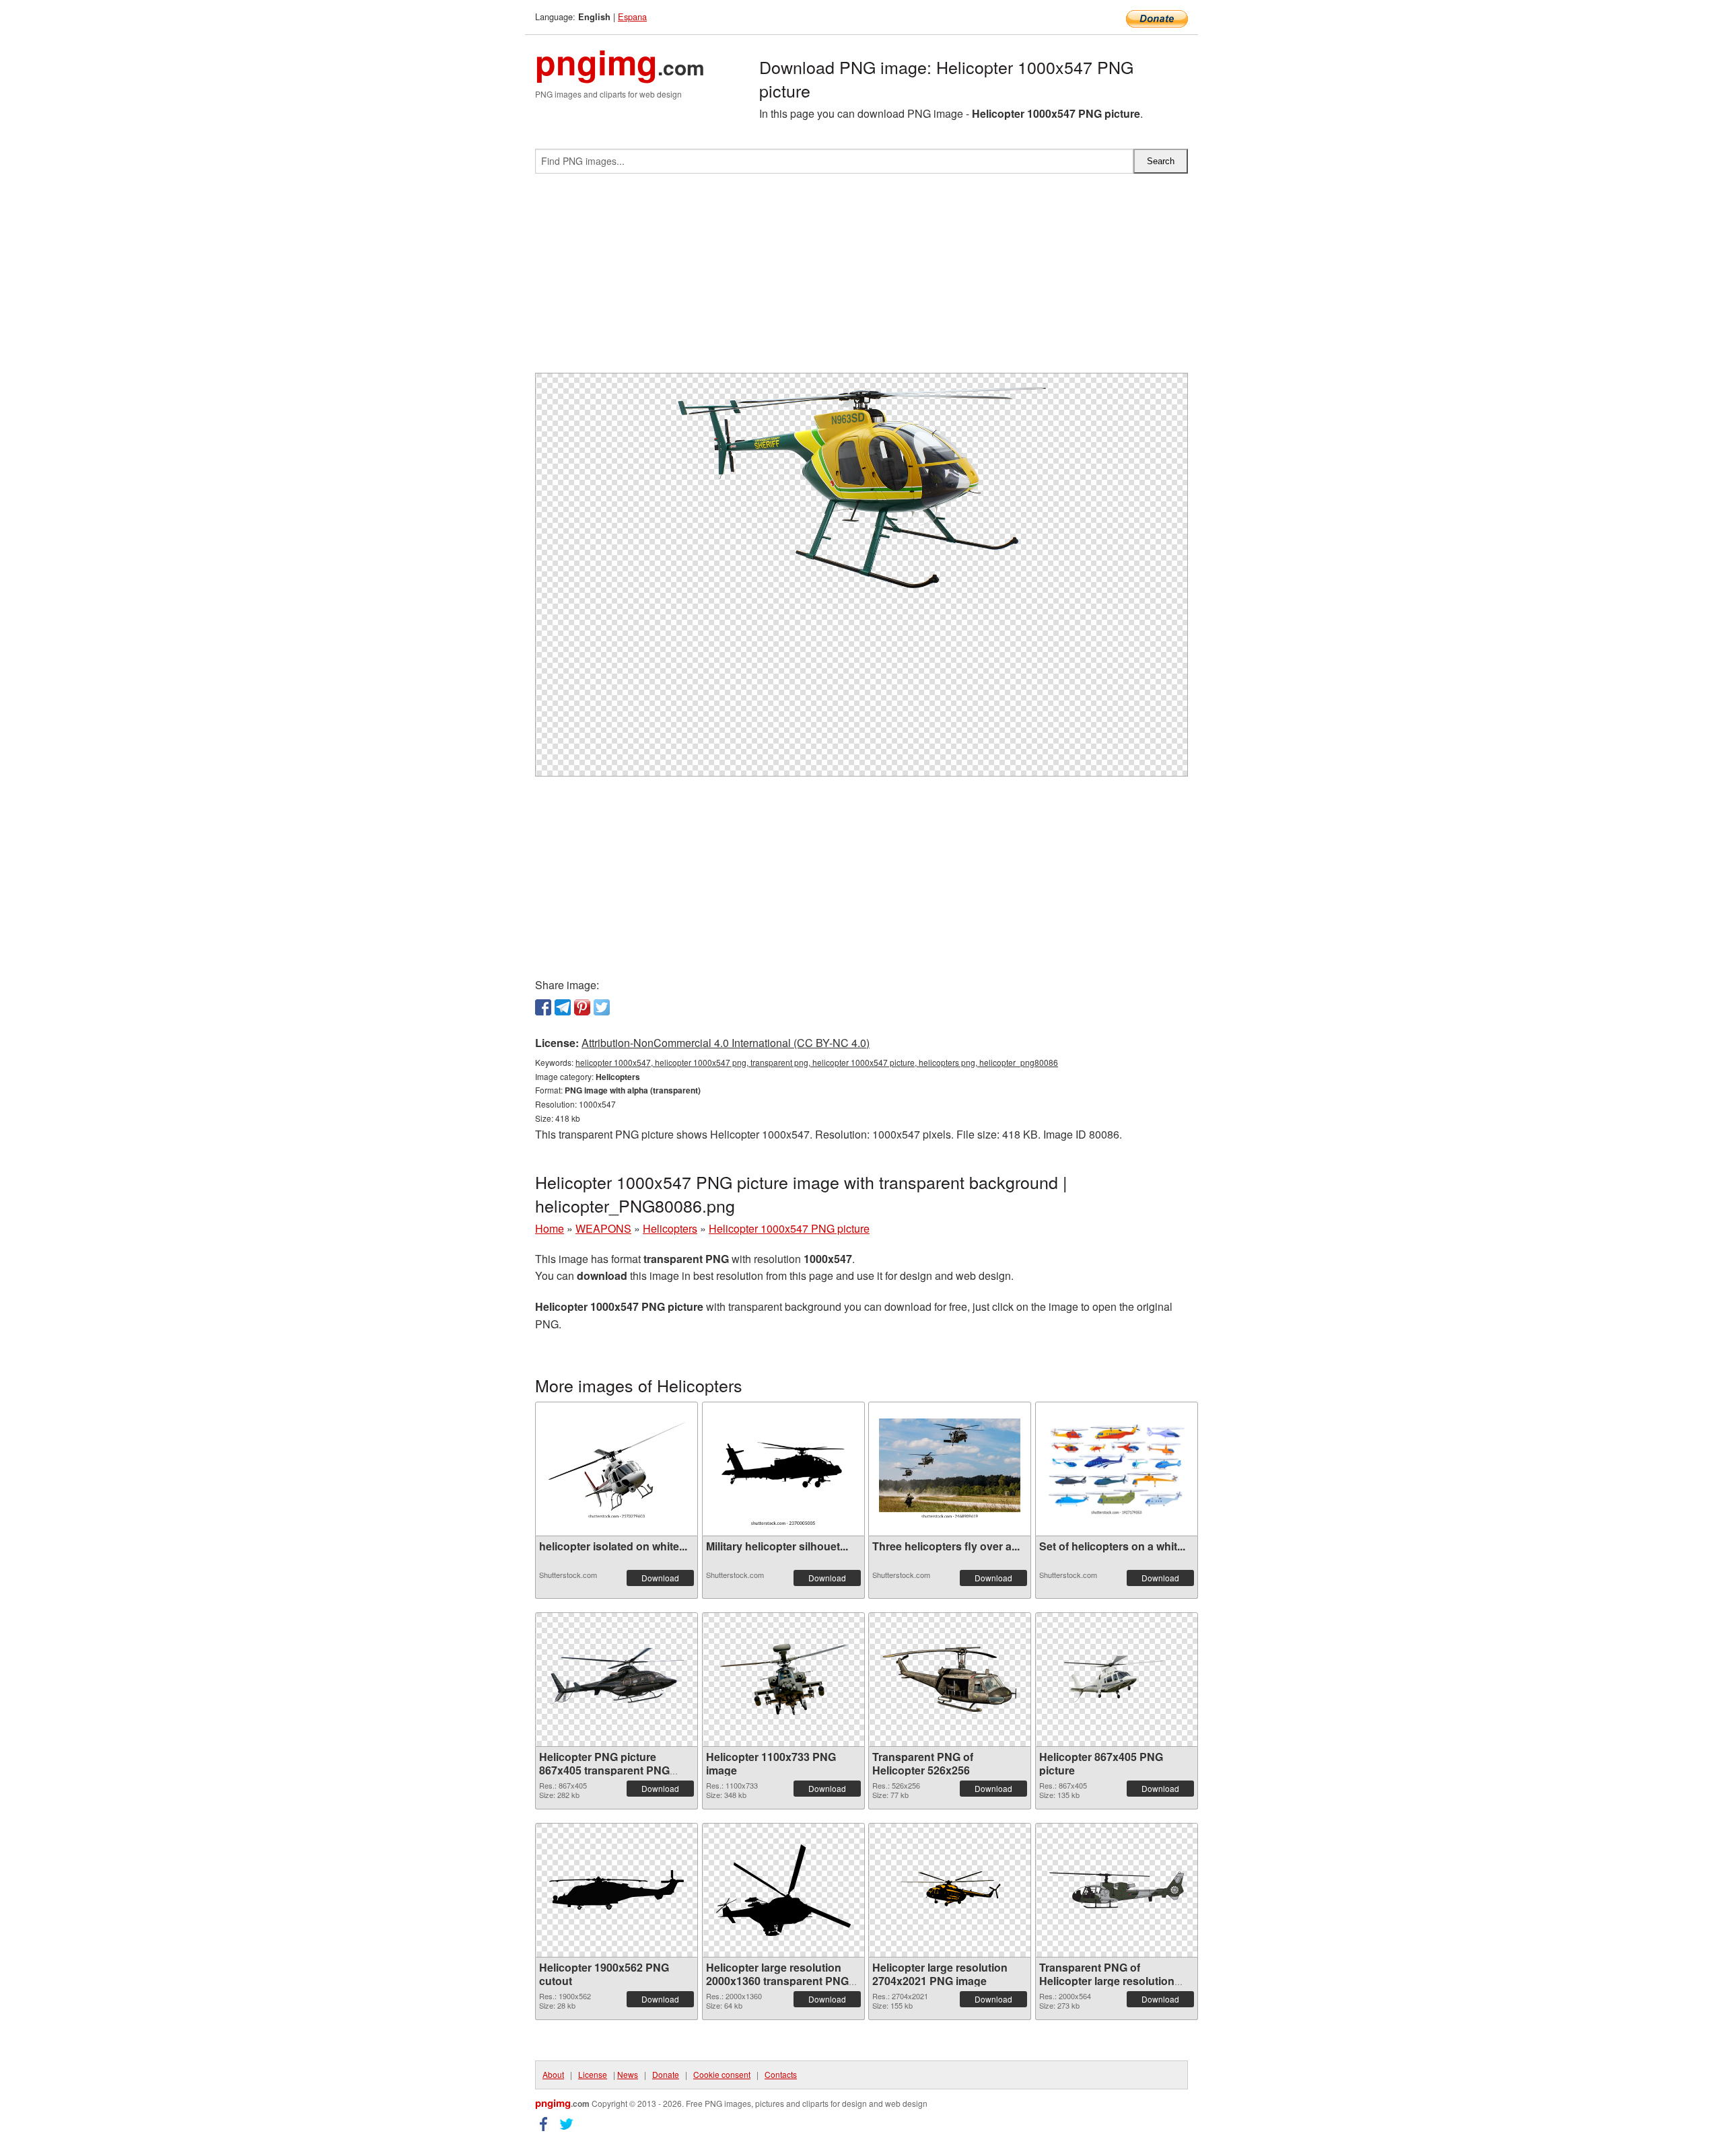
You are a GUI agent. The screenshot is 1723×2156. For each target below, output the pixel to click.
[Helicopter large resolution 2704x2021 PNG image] (950, 1890)
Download (660, 1578)
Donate (666, 2074)
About (553, 2074)
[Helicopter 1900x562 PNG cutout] (617, 1890)
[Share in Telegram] (563, 1007)
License (593, 2074)
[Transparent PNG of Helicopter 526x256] (950, 1679)
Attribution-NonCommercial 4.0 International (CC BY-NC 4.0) (726, 1043)
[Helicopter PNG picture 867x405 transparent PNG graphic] (617, 1679)
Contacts (781, 2074)
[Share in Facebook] (543, 1007)
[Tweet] (602, 1007)
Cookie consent (722, 2074)
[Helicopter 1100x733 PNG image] (783, 1679)
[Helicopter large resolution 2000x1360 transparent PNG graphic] (783, 1890)
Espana (632, 16)
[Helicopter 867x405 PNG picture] (1117, 1679)
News (628, 2074)
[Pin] (582, 1007)
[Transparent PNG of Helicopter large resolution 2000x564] (1117, 1890)
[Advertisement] (861, 279)
